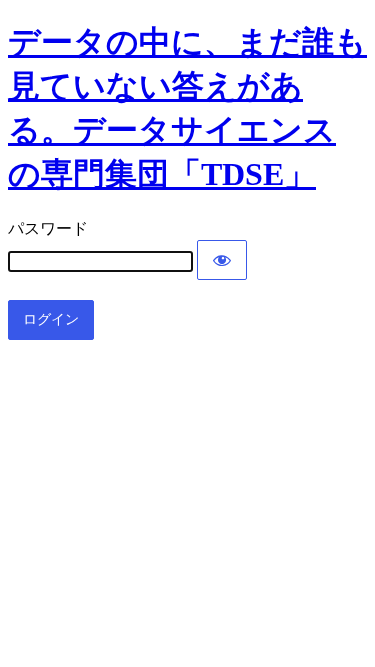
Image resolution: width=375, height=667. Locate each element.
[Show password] (222, 260)
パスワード (48, 228)
